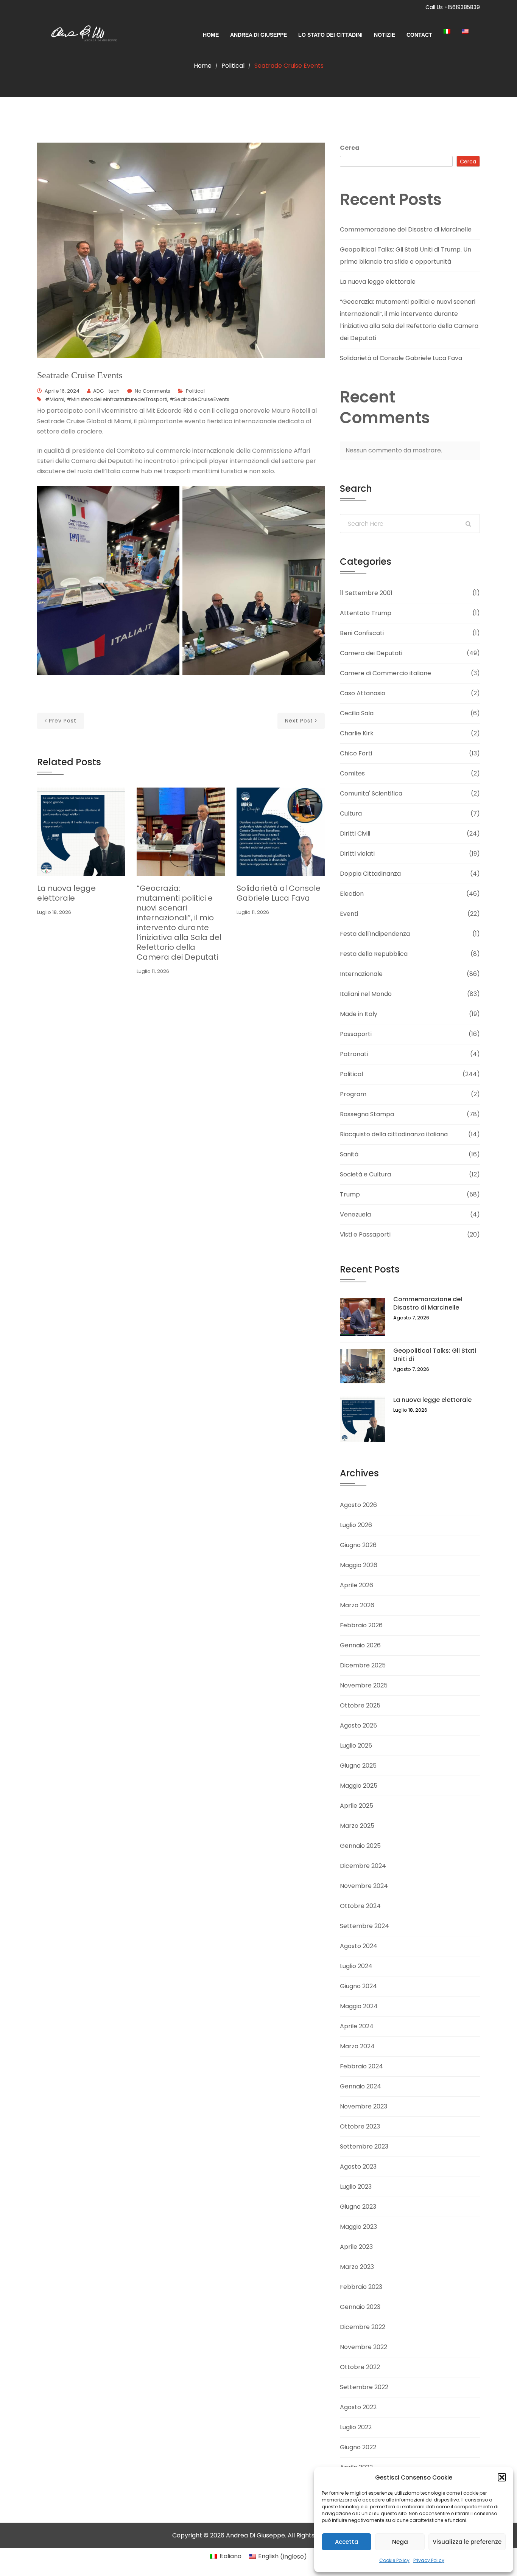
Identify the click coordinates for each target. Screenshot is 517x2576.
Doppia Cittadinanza (370, 874)
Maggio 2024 (359, 2006)
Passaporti (356, 1034)
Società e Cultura (365, 1174)
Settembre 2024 (364, 1926)
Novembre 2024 (364, 1886)
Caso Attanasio (363, 693)
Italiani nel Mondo (366, 994)
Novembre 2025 (364, 1685)
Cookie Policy (394, 2560)
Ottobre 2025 (360, 1705)
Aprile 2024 (357, 2026)
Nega (400, 2542)
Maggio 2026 (359, 1565)
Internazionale (361, 974)
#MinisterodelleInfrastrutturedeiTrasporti (117, 399)
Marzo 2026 (357, 1605)
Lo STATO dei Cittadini (330, 35)
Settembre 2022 (364, 2387)
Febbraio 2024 (361, 2066)
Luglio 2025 (356, 1746)
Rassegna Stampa (367, 1114)
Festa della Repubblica (374, 954)
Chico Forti (356, 753)
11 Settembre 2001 (366, 593)
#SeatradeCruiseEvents (199, 399)
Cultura (351, 813)
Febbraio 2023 (361, 2287)
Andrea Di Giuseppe (258, 35)
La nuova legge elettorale (66, 893)
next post (299, 721)
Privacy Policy (429, 2560)
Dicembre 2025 (363, 1665)
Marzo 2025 (357, 1826)
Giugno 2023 (358, 2207)
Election (352, 894)
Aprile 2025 (357, 1806)
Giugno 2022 (358, 2447)
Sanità (349, 1154)
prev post (63, 721)
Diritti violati (357, 854)
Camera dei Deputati (371, 653)
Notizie (385, 35)
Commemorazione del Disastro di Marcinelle (406, 229)
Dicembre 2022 (363, 2327)
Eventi (349, 914)
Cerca (350, 148)
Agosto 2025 (358, 1725)
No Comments (153, 391)
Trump (350, 1194)
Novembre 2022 (364, 2347)
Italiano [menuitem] (230, 2556)
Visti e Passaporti (365, 1234)
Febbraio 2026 (361, 1625)
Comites (352, 773)
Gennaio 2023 (360, 2307)
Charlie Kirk (357, 733)
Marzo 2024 (357, 2046)
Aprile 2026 (357, 1585)
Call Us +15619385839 (453, 7)
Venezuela (355, 1214)
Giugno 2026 (358, 1545)
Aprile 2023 (356, 2247)
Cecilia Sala (357, 713)
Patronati (354, 1054)
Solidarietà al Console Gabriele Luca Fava (279, 893)
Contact (419, 35)
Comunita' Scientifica (371, 793)
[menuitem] (453, 31)
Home (211, 35)
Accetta (347, 2542)
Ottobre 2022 (360, 2367)
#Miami (55, 399)
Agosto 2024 (359, 1946)
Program (353, 1094)
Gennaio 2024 (360, 2086)
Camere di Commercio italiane (385, 673)
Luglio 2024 (356, 1966)
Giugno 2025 (358, 1766)
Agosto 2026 (358, 1505)
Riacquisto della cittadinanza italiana (394, 1134)
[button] (502, 2477)
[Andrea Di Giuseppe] (81, 35)
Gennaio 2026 (360, 1645)
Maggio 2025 (359, 1786)
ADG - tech (106, 391)
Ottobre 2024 (360, 1906)
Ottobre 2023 (360, 2126)
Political (233, 66)
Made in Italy (359, 1014)
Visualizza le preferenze (467, 2542)
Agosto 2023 (358, 2167)
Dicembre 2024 (363, 1866)
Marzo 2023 (357, 2267)
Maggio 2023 (358, 2227)
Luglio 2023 (356, 2187)
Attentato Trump (366, 613)
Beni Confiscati (362, 633)
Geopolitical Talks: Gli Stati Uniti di (435, 1355)
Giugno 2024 (358, 1986)
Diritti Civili (355, 834)
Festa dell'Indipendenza (375, 934)
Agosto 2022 (358, 2407)
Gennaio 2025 (360, 1846)
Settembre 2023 (364, 2146)
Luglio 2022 (356, 2427)
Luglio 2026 (356, 1525)
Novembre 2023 (364, 2106)
